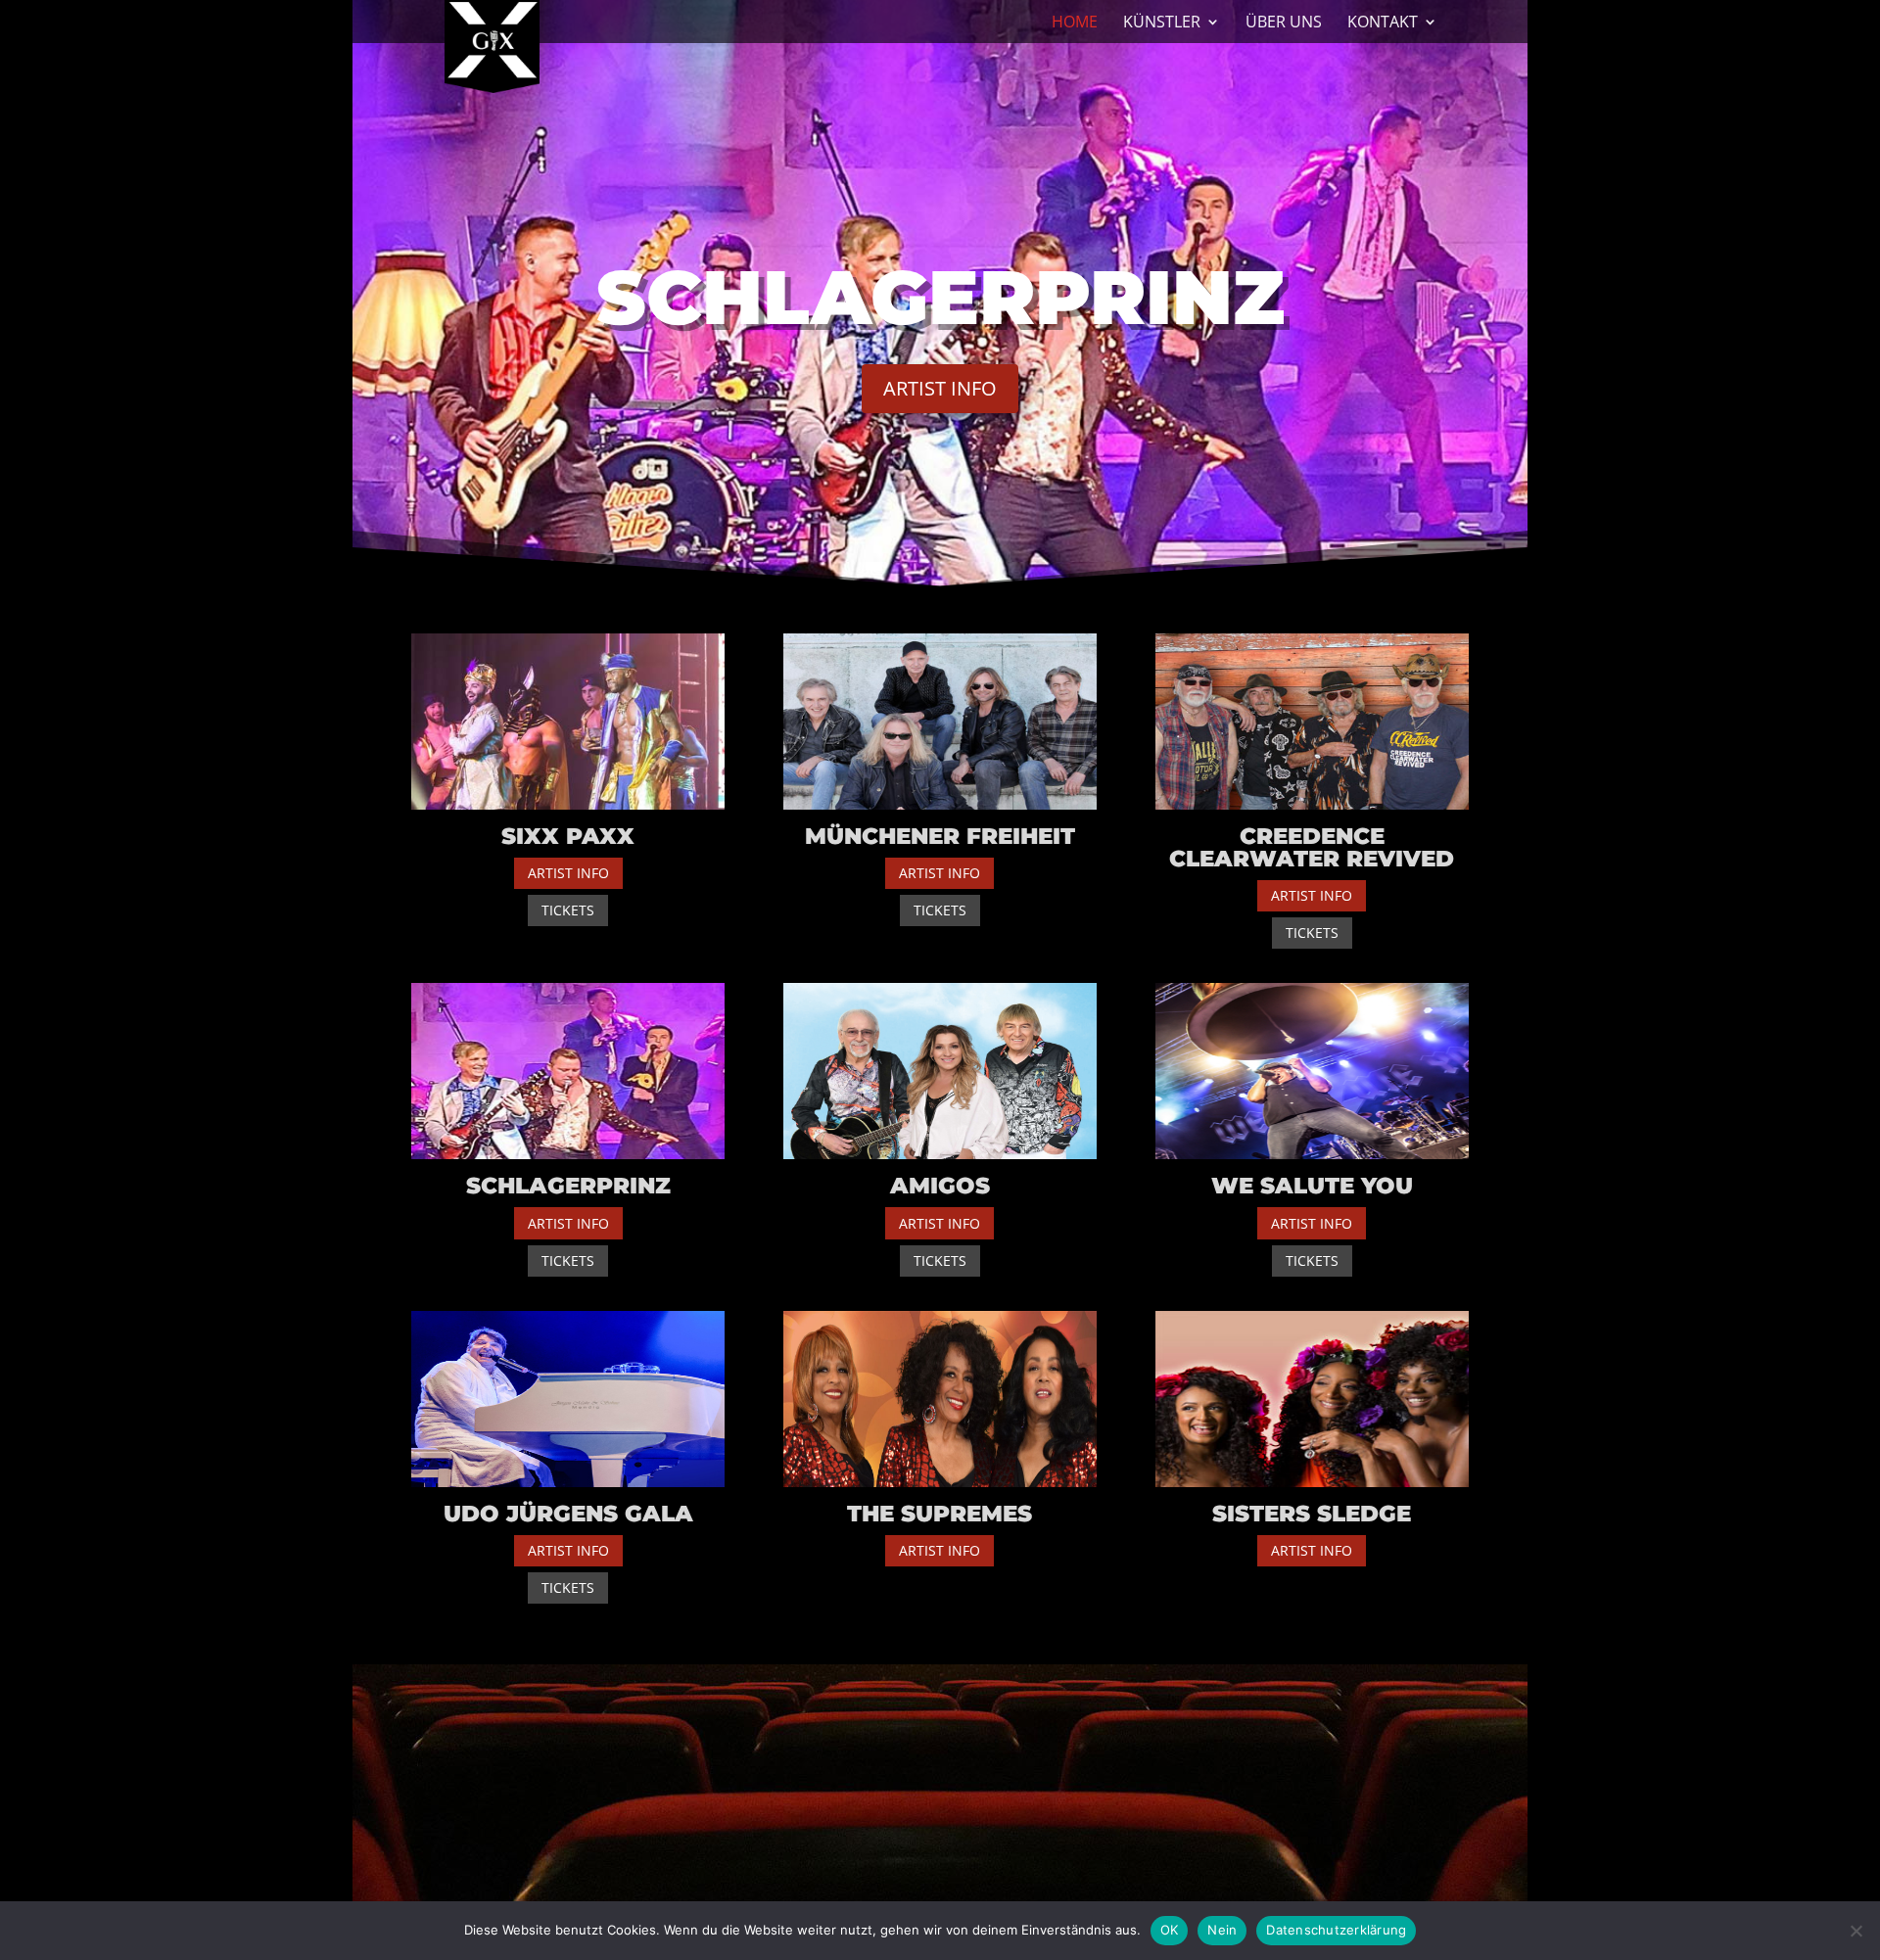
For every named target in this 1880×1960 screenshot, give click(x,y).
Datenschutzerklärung (1336, 1930)
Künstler (1162, 23)
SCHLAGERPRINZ (940, 297)
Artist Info (940, 388)
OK (1170, 1930)
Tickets (568, 910)
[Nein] (1856, 1931)
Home (1075, 23)
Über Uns (1284, 23)
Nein (1222, 1930)
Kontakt (1383, 23)
